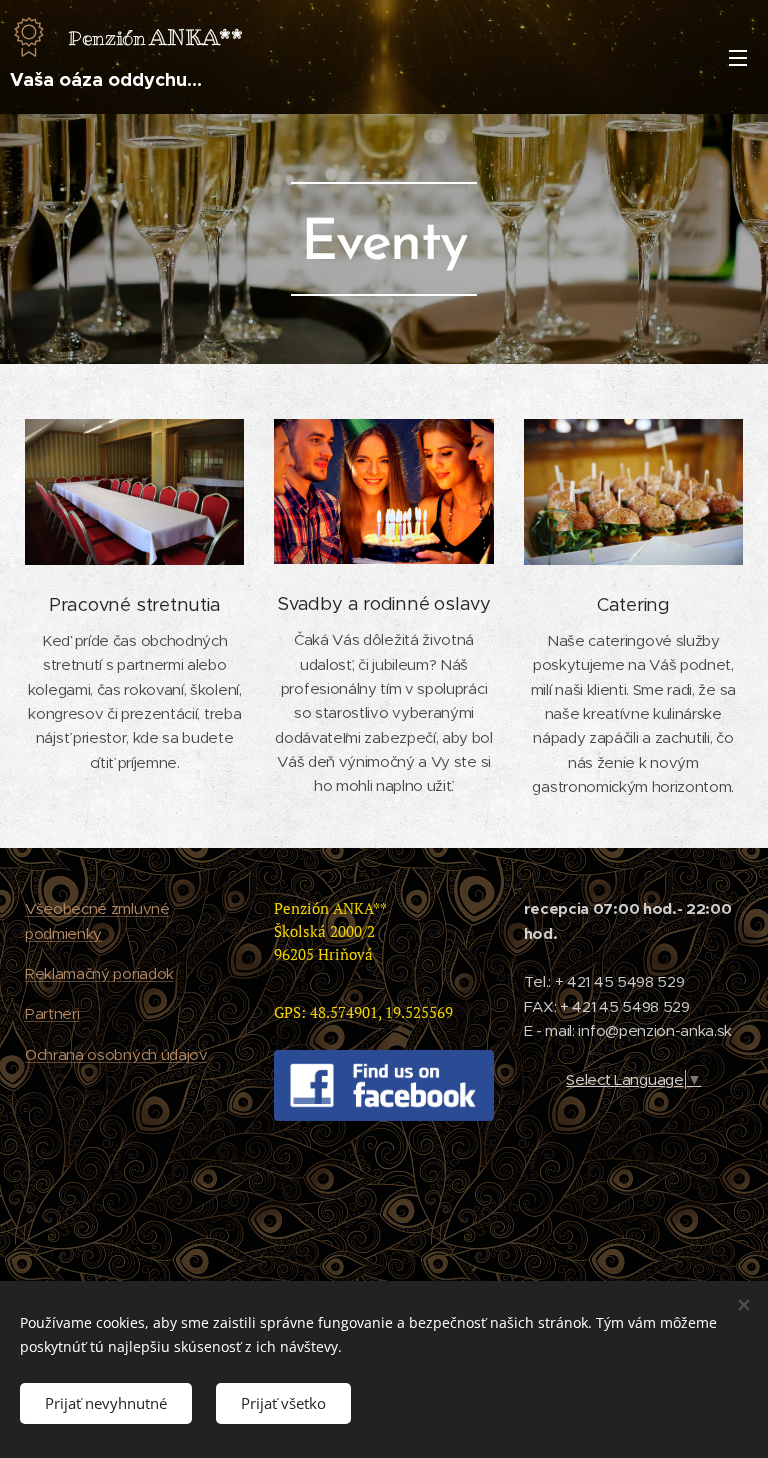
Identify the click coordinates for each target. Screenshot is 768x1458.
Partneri (52, 1013)
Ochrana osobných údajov (116, 1054)
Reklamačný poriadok (99, 973)
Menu (738, 57)
